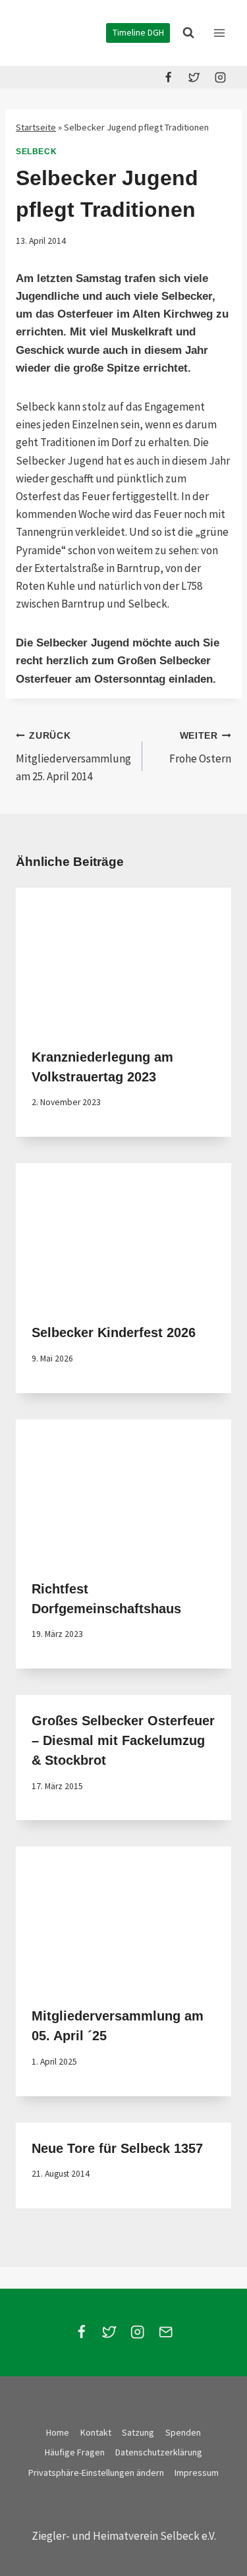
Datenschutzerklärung (159, 2452)
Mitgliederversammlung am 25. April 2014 (73, 757)
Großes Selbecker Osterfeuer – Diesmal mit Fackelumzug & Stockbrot (123, 1740)
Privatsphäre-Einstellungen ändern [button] (96, 2473)
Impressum (197, 2473)
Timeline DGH (138, 33)
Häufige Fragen (75, 2452)
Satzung (138, 2432)
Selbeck (36, 152)
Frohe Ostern (200, 748)
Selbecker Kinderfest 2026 (114, 1332)
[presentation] (123, 959)
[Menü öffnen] (219, 33)
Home (58, 2432)
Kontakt (96, 2432)
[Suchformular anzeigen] (188, 33)
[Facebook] (169, 77)
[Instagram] (220, 77)
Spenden (183, 2432)
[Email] (166, 2333)
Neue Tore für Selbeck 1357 (117, 2148)
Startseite (36, 127)
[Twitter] (194, 77)
